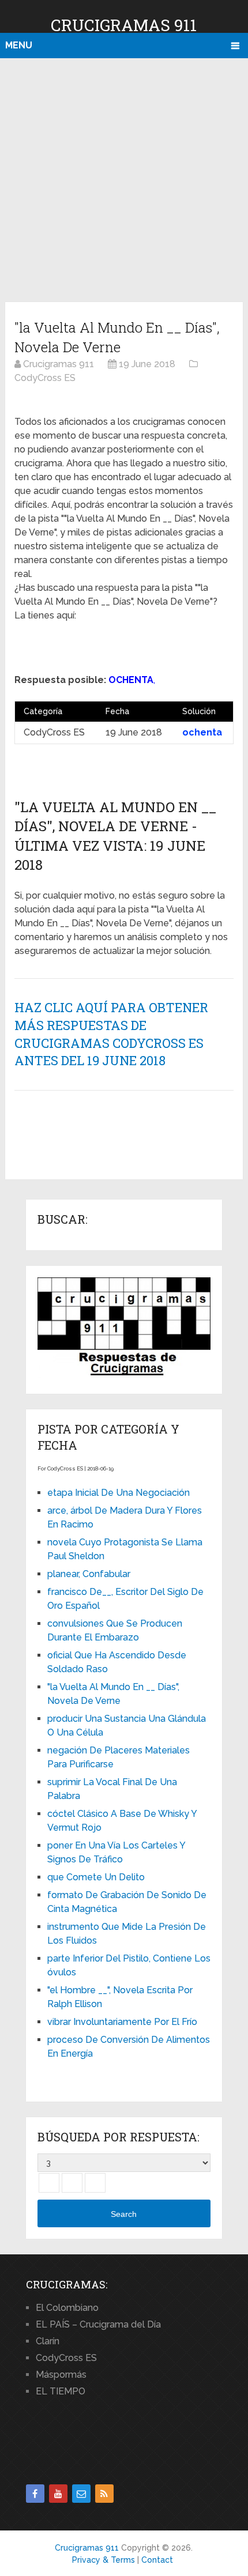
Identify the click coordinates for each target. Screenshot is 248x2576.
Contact (157, 2560)
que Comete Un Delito (96, 1877)
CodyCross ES (66, 2358)
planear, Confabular (89, 1574)
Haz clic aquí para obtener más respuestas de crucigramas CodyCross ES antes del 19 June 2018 (111, 1034)
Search (124, 2214)
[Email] (81, 2494)
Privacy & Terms (104, 2560)
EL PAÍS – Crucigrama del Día (98, 2324)
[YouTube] (58, 2494)
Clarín (48, 2341)
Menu (19, 45)
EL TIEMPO (61, 2391)
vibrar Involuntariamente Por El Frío (122, 2022)
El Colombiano (67, 2308)
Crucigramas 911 (124, 25)
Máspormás (61, 2375)
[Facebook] (35, 2494)
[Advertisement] (124, 178)
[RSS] (104, 2494)
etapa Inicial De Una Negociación (119, 1493)
